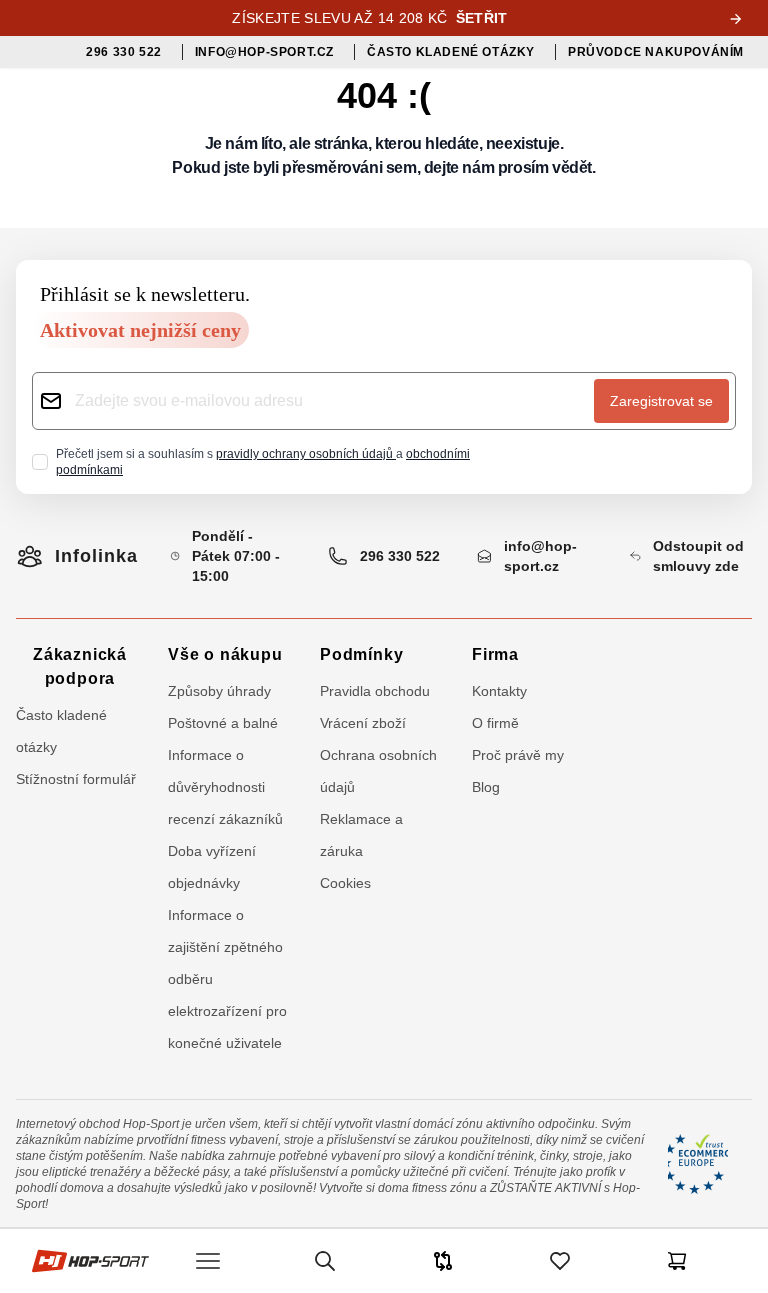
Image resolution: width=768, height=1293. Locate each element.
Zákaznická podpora (80, 666)
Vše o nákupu (225, 654)
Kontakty (499, 691)
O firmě (495, 723)
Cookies (345, 883)
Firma (495, 654)
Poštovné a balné (223, 723)
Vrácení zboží (363, 723)
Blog (486, 787)
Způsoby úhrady (219, 691)
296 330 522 (400, 556)
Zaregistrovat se (661, 401)
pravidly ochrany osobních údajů (306, 454)
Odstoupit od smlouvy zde (698, 556)
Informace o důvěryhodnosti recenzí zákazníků (225, 787)
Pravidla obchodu (375, 691)
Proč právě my (518, 755)
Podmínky (361, 654)
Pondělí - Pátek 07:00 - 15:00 (236, 556)
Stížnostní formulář (76, 779)
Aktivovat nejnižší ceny (140, 330)
